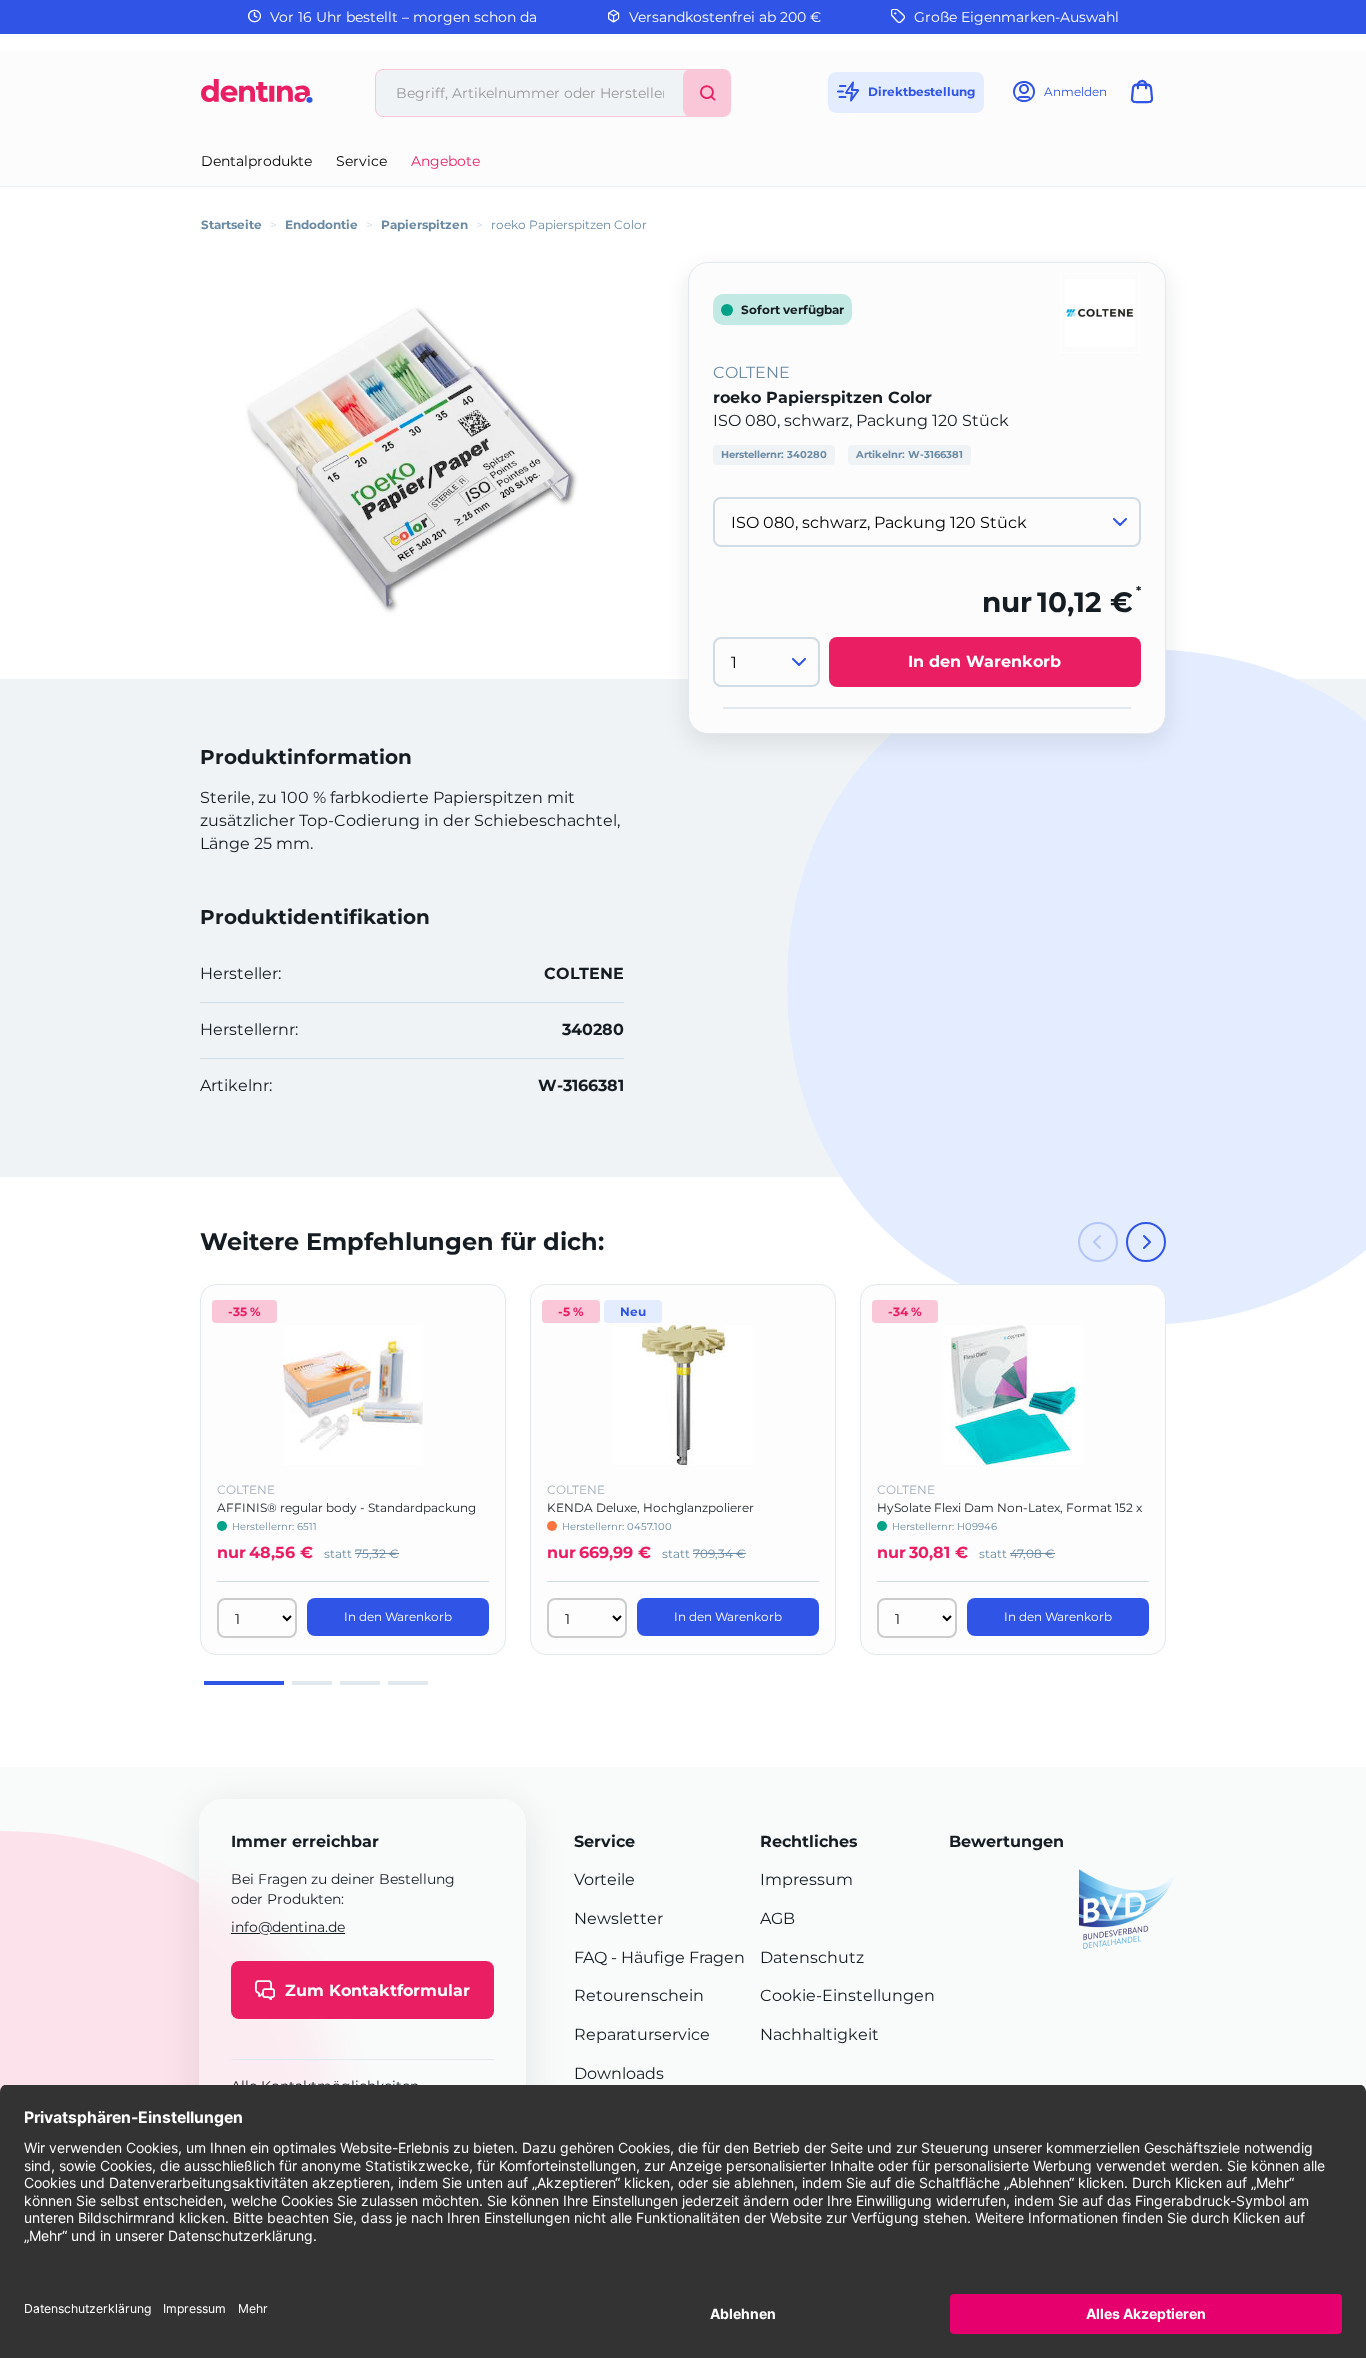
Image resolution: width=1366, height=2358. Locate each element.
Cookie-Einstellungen (847, 1995)
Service (361, 161)
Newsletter (618, 1918)
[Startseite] (257, 98)
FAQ (590, 1957)
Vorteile (604, 1879)
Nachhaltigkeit (819, 2034)
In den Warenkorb (984, 662)
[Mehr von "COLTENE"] (1100, 311)
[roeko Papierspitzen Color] (427, 460)
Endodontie (321, 224)
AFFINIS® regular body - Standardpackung (346, 1507)
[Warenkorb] (1146, 97)
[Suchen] (707, 93)
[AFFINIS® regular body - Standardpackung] (353, 1395)
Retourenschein (639, 1995)
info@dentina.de (288, 1927)
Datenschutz (812, 1957)
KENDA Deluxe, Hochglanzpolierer (650, 1507)
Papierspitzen (424, 224)
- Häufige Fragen (676, 1957)
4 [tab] (408, 1683)
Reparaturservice (642, 2034)
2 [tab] (312, 1683)
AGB (777, 1918)
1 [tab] (244, 1683)
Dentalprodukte (256, 161)
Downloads (619, 2073)
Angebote (445, 161)
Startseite (231, 224)
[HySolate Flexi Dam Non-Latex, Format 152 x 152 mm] (1013, 1395)
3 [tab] (360, 1683)
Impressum (806, 1879)
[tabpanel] (353, 1469)
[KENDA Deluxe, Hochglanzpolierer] (683, 1395)
